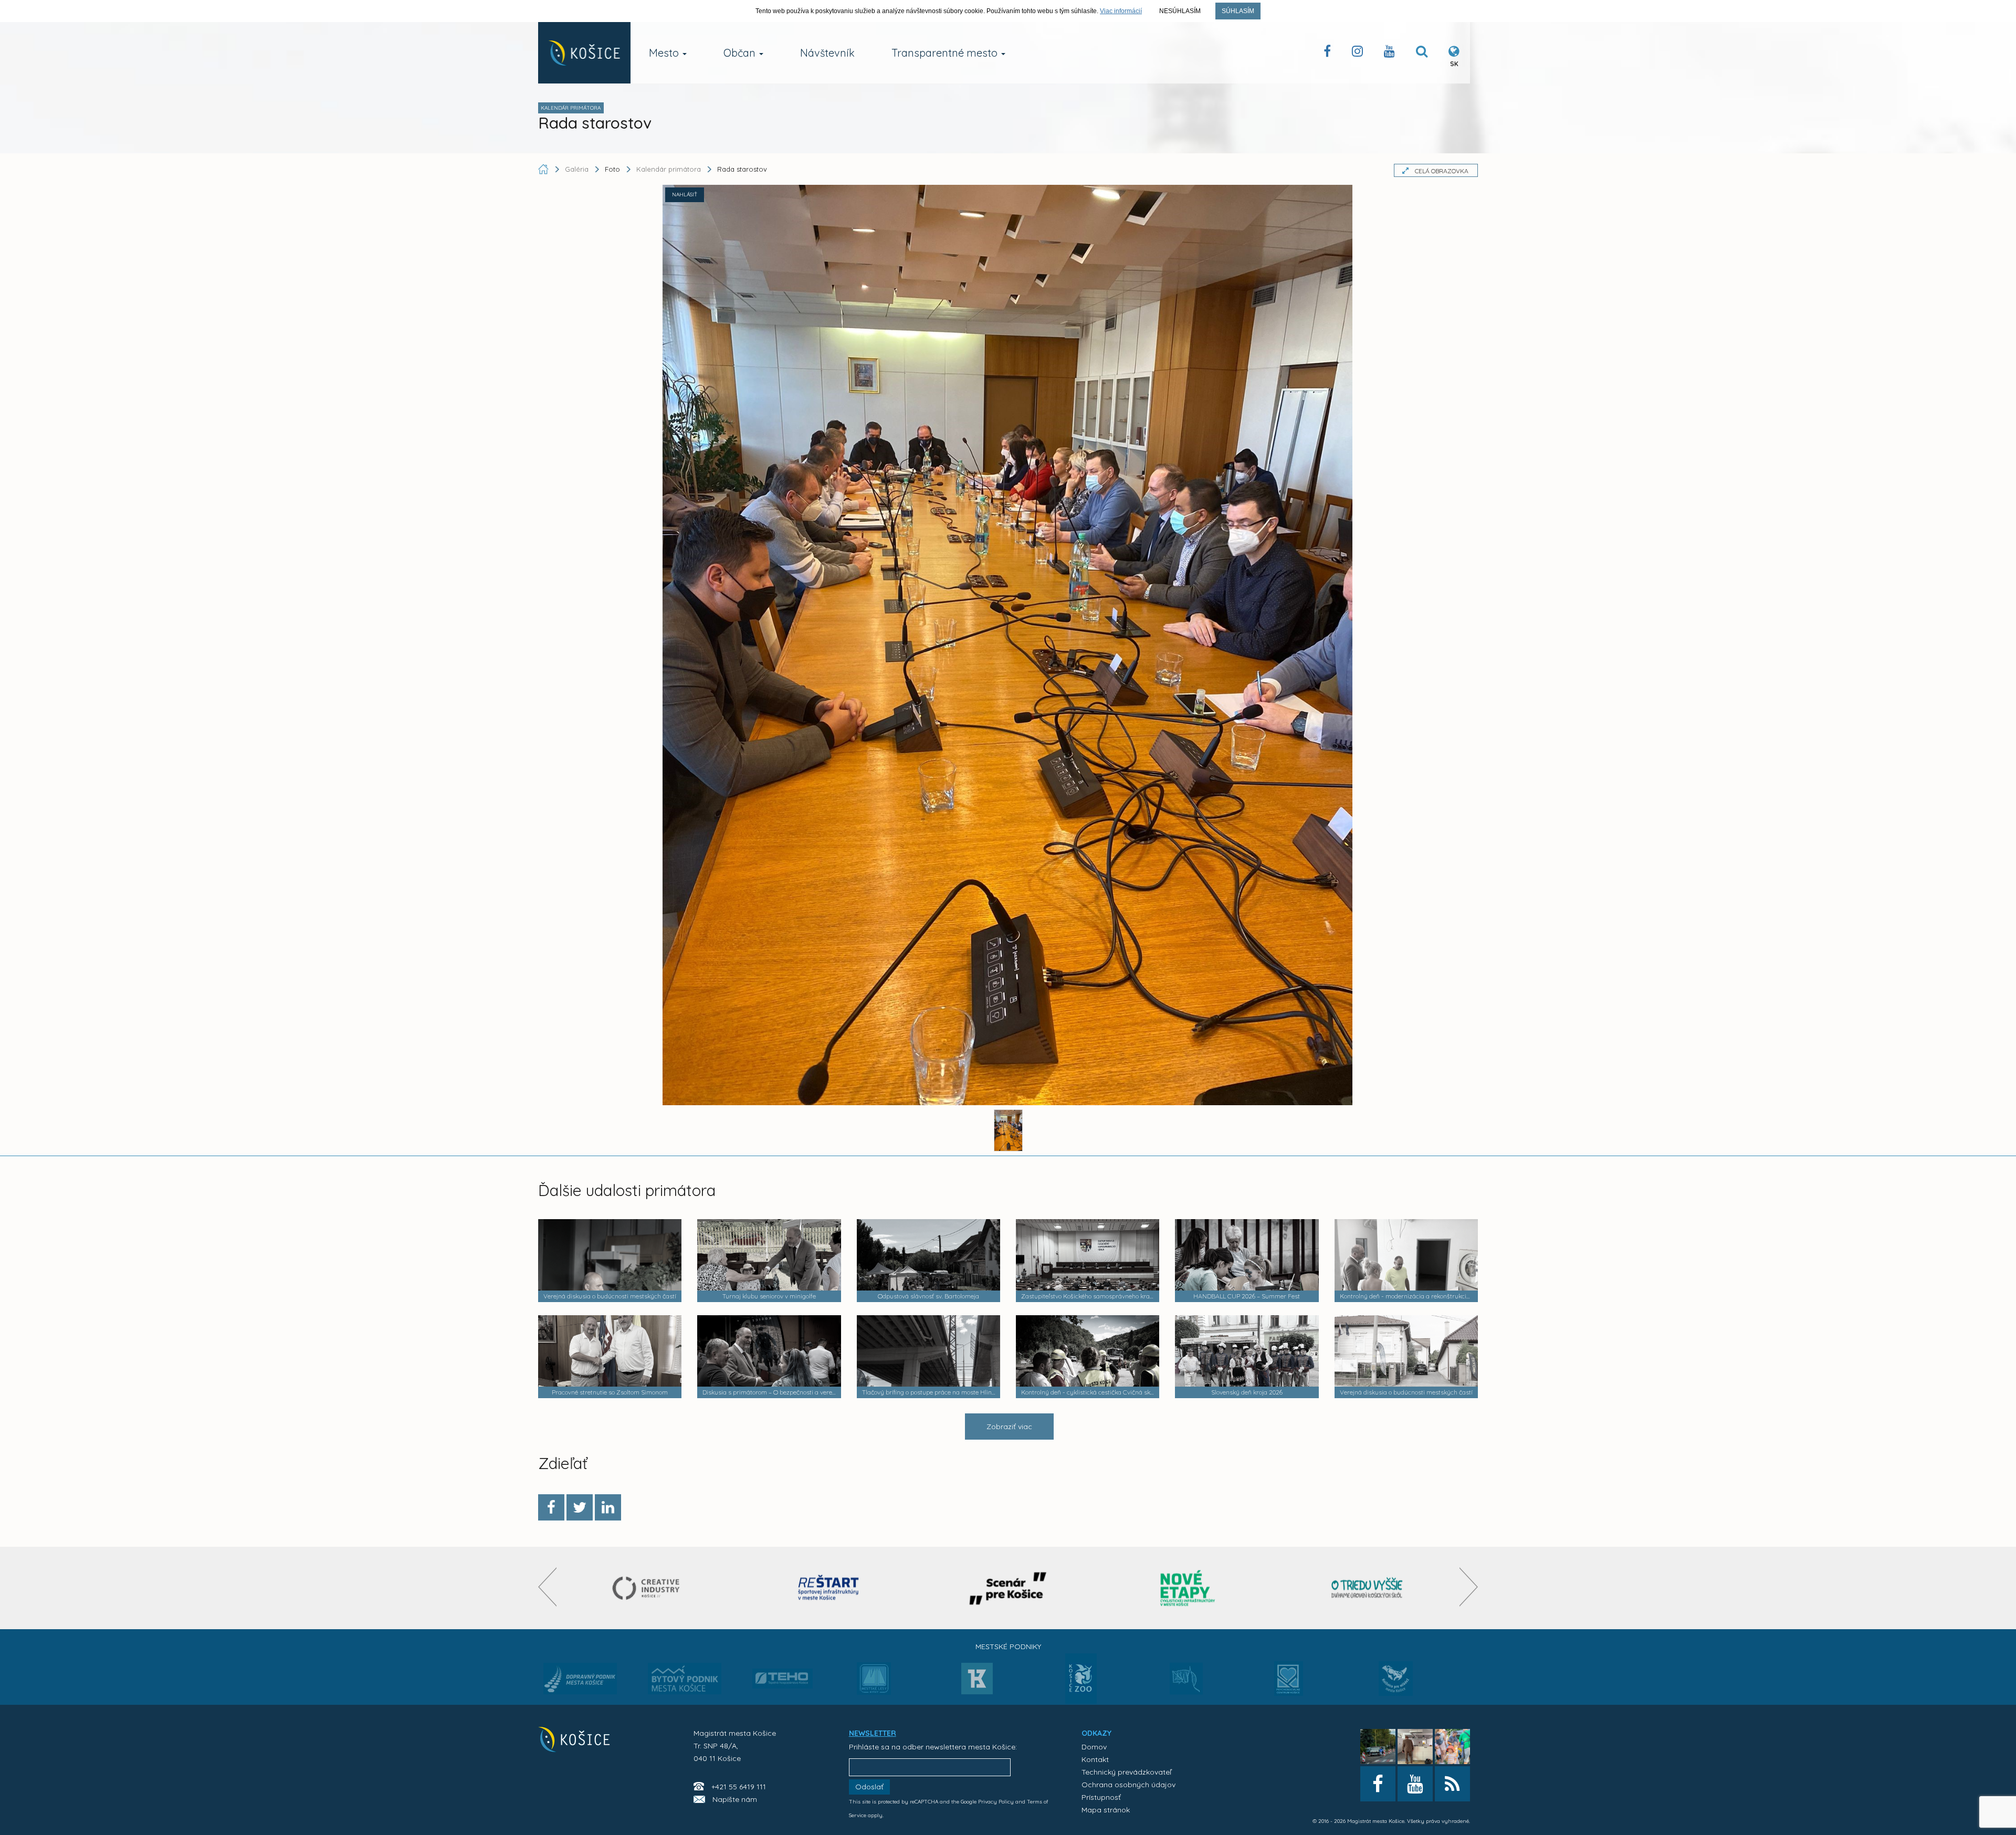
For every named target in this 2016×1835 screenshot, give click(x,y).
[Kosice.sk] (584, 53)
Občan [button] (741, 53)
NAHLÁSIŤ (685, 195)
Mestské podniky (1008, 1647)
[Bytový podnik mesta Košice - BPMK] (685, 1682)
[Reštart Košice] (828, 1588)
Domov (1094, 1747)
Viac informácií (1121, 11)
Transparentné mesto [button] (946, 53)
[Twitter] (580, 1507)
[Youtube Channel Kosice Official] (1389, 53)
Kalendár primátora (669, 169)
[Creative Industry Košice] (649, 1588)
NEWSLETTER (873, 1733)
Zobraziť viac (1009, 1427)
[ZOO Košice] (1081, 1701)
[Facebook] (551, 1507)
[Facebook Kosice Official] (1327, 53)
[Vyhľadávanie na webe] (1422, 53)
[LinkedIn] (608, 1507)
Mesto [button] (665, 53)
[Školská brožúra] (1367, 1588)
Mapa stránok (1106, 1810)
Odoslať (869, 1787)
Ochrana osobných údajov (1128, 1785)
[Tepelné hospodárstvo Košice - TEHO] (783, 1670)
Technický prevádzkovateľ (1126, 1772)
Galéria (578, 169)
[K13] (977, 1682)
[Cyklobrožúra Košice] (1188, 1588)
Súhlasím (1238, 11)
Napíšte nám (735, 1799)
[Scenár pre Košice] (1008, 1588)
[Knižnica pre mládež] (1396, 1685)
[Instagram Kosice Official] (1357, 53)
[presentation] (547, 1587)
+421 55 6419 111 (739, 1787)
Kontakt (1095, 1759)
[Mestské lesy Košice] (874, 1683)
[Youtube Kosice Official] (1415, 1784)
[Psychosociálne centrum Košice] (1289, 1685)
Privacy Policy (996, 1802)
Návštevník (827, 53)
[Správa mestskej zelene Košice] (1186, 1682)
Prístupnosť (1101, 1797)
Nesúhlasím (1180, 11)
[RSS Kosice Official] (1452, 1784)
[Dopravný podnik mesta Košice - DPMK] (580, 1682)
